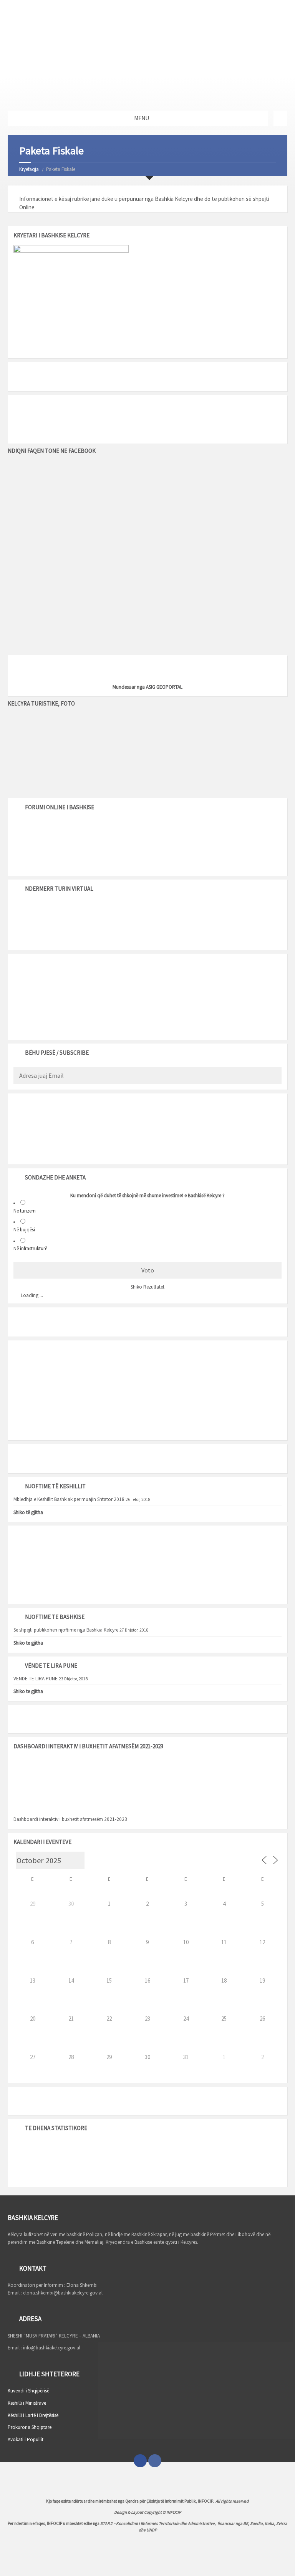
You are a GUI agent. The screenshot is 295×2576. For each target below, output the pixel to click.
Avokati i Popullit (26, 2439)
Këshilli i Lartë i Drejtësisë (33, 2415)
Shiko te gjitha (28, 1643)
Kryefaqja (29, 169)
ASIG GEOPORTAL (164, 687)
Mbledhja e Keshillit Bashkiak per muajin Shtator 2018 (69, 1499)
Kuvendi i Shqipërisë (28, 2391)
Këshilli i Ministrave (27, 2403)
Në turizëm (25, 1211)
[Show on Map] (280, 118)
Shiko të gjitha (28, 1512)
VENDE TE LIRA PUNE (36, 1679)
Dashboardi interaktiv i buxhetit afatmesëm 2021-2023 (70, 1819)
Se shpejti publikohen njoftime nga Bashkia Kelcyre (66, 1630)
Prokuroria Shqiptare (30, 2427)
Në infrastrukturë (30, 1248)
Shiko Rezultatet (147, 1287)
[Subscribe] (274, 1076)
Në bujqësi (24, 1230)
